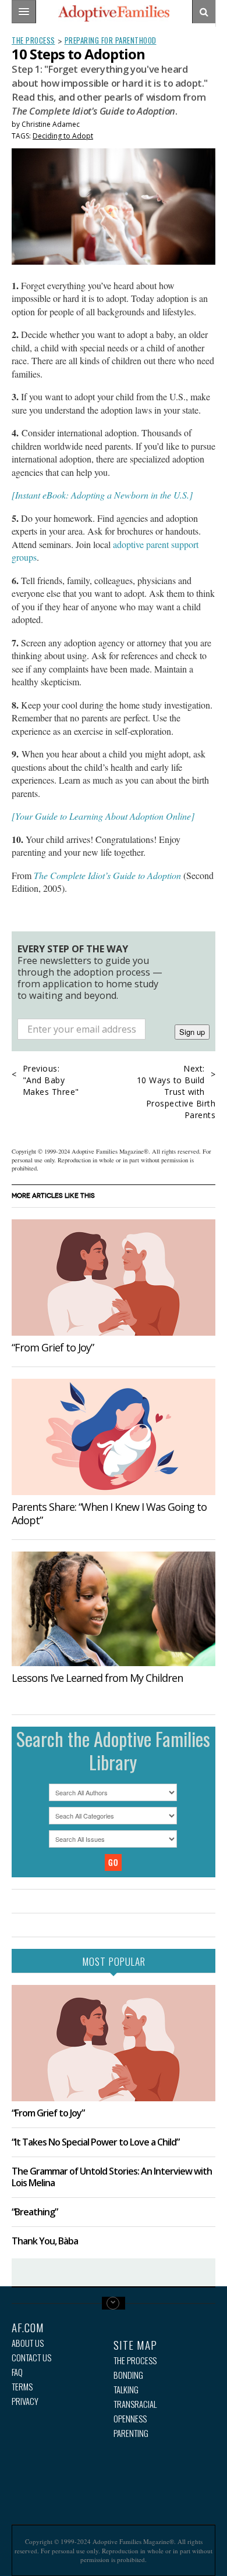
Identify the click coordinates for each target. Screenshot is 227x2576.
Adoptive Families (114, 13)
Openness (130, 2419)
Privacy (25, 2401)
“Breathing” (35, 2212)
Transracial (135, 2404)
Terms (22, 2387)
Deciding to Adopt (63, 136)
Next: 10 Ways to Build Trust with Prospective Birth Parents (176, 1092)
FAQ (17, 2372)
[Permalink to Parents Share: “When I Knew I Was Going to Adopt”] (114, 1437)
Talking (126, 2390)
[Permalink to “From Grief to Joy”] (114, 1278)
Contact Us (31, 2358)
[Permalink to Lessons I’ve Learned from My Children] (114, 1609)
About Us (28, 2343)
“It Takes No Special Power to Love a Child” (95, 2142)
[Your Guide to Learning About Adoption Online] (103, 816)
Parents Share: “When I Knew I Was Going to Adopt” (109, 1513)
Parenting (131, 2433)
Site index (114, 2303)
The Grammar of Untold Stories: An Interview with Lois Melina (112, 2177)
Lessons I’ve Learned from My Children (97, 1678)
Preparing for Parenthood (111, 40)
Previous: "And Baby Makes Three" (51, 1080)
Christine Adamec (51, 124)
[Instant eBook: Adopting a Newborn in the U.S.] (102, 495)
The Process (33, 40)
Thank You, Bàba (45, 2241)
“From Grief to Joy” (53, 1347)
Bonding (128, 2375)
